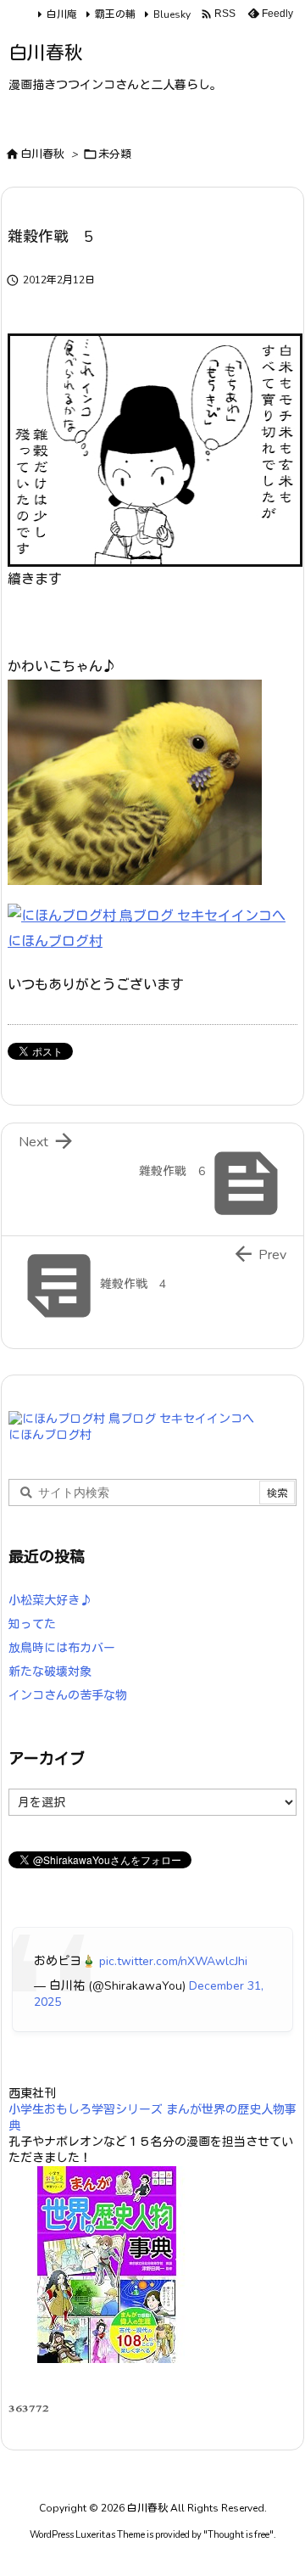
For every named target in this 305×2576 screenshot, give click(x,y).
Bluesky (172, 14)
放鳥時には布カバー (62, 1648)
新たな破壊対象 (50, 1672)
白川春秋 (42, 154)
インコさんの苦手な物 (68, 1696)
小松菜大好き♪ (50, 1601)
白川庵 (62, 14)
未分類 (115, 154)
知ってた (32, 1624)
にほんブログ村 (55, 942)
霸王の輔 (115, 14)
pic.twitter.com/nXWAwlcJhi (173, 1961)
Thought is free (238, 2535)
